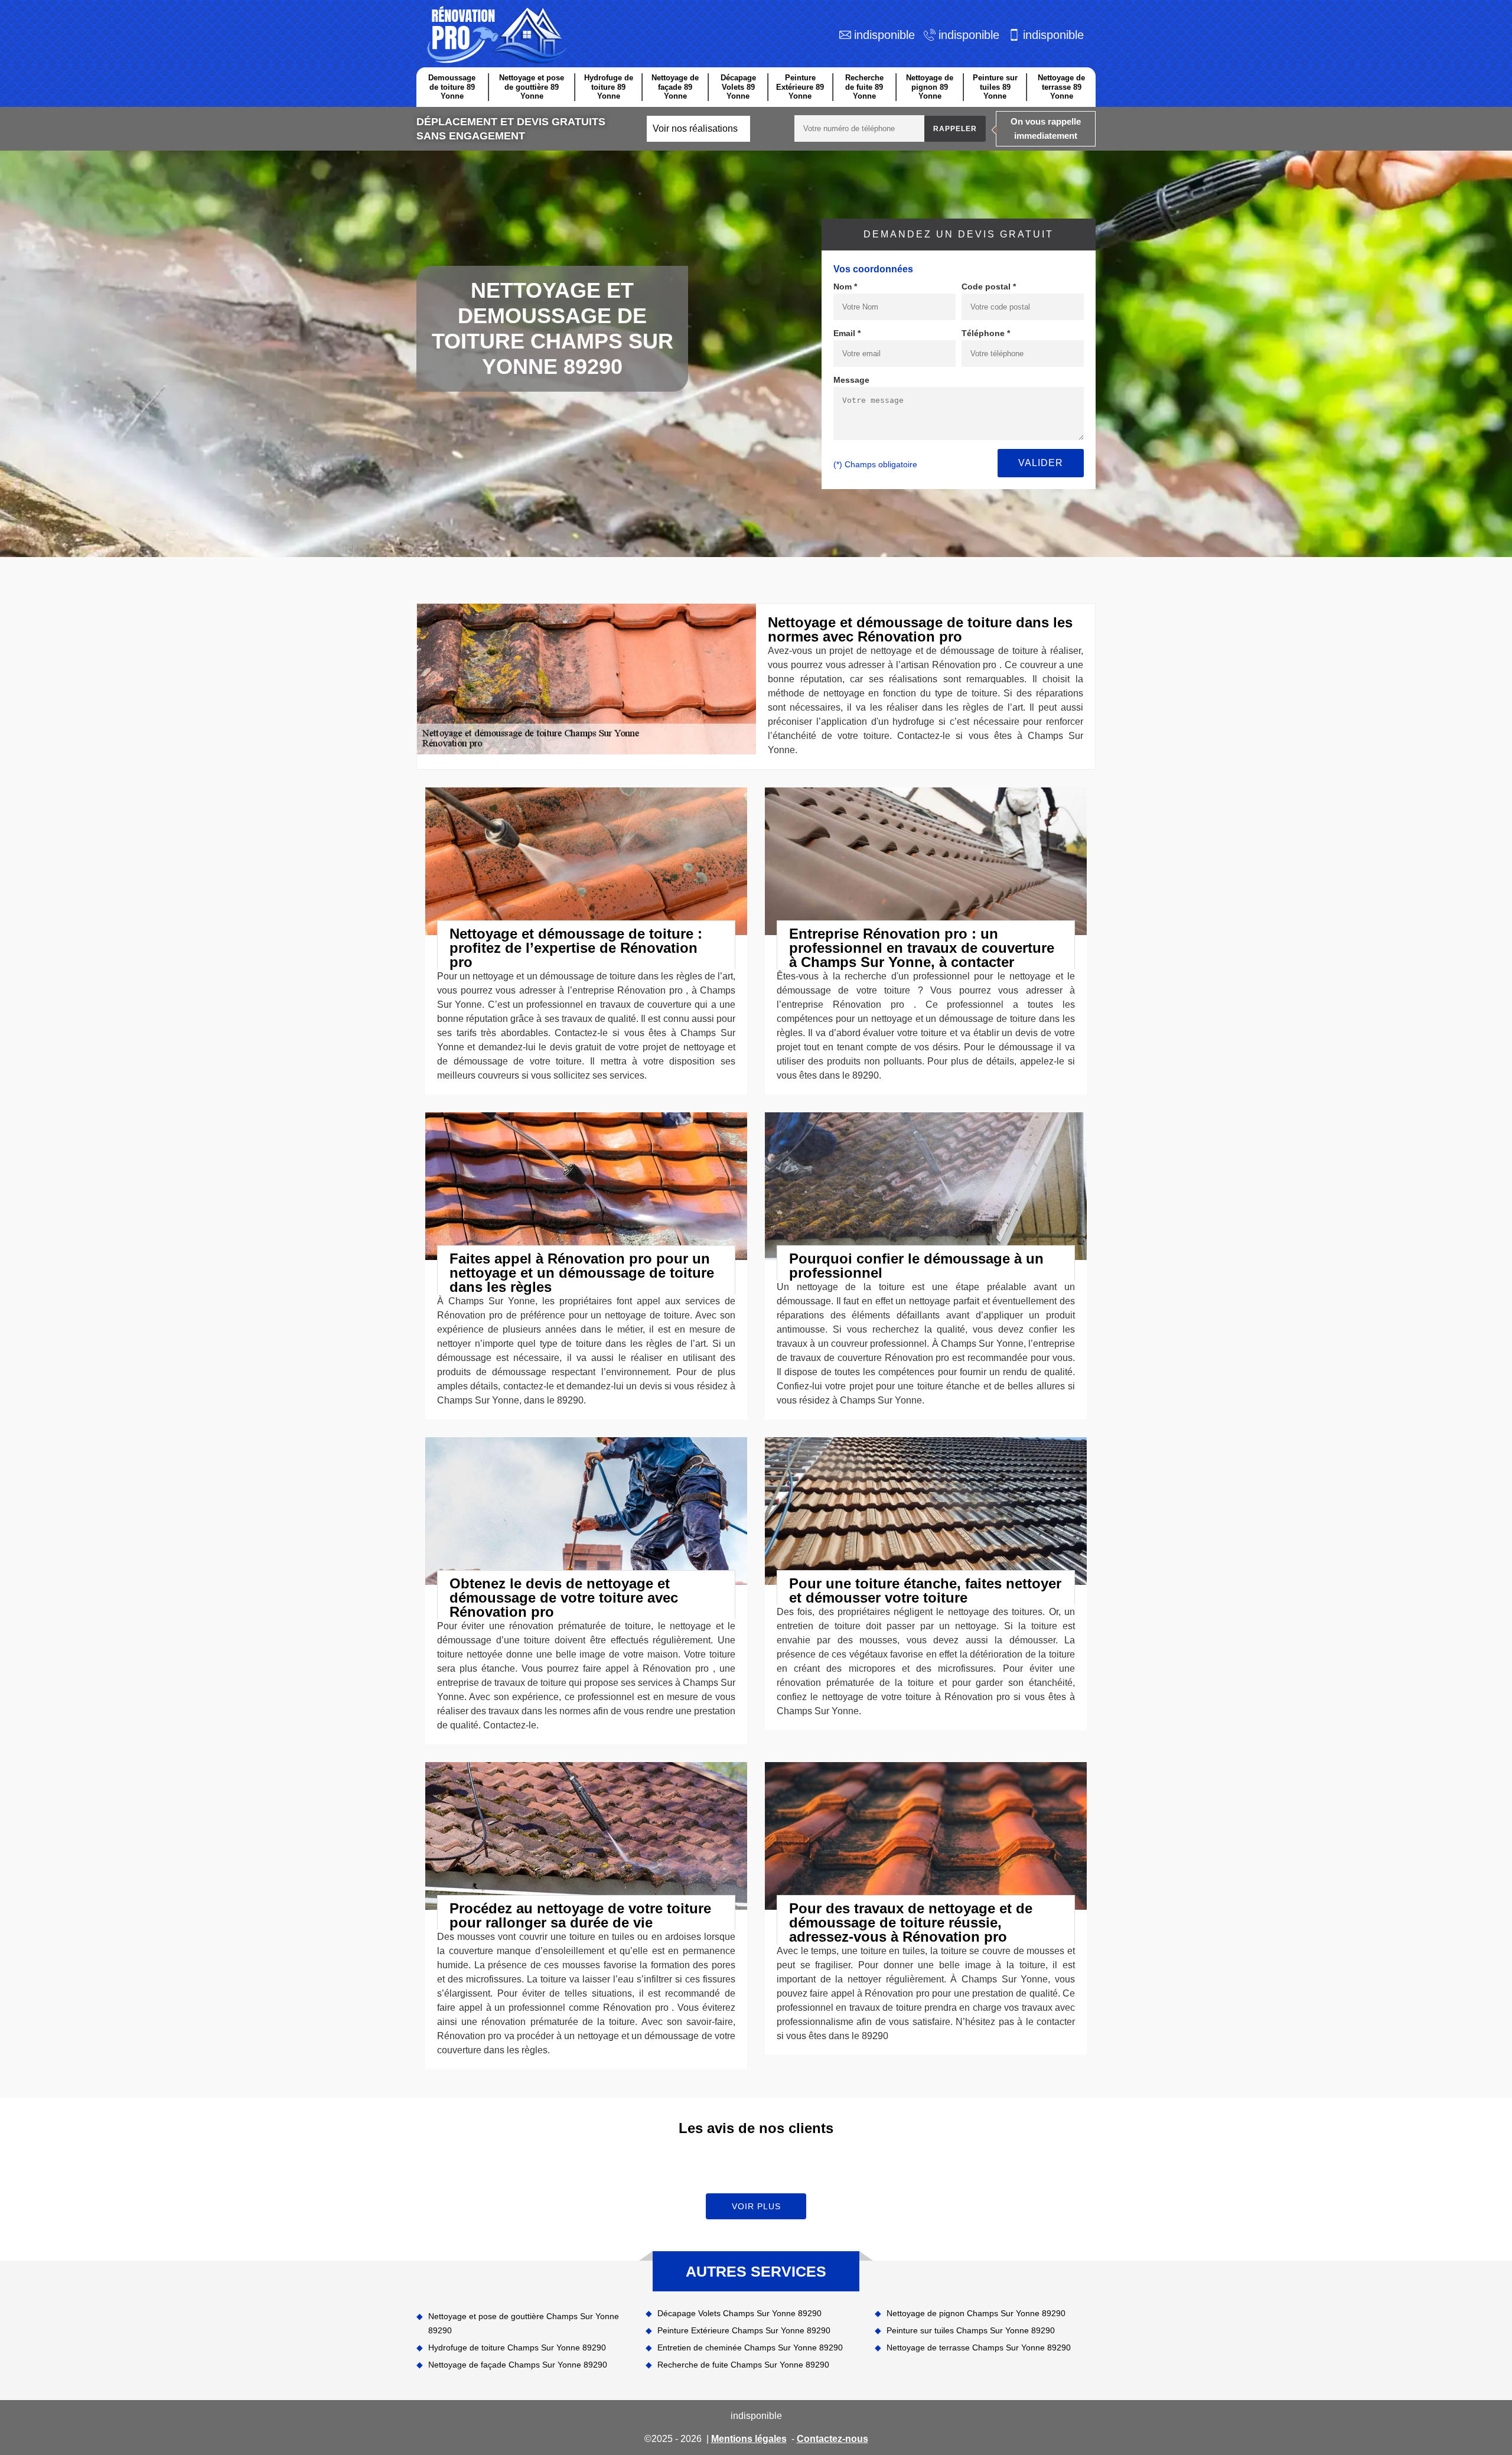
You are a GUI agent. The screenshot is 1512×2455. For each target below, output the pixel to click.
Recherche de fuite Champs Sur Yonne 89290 (743, 2365)
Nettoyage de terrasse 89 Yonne (1061, 87)
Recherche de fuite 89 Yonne (864, 87)
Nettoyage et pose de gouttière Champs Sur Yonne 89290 (524, 2323)
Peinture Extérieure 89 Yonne (800, 87)
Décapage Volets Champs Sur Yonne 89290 (739, 2313)
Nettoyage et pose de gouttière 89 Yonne (532, 87)
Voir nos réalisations (695, 128)
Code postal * (989, 286)
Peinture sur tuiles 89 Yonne (995, 87)
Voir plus (756, 2206)
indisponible (884, 35)
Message (851, 380)
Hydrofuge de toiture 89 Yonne (609, 87)
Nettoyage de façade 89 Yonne (675, 87)
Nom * (845, 286)
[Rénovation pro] (495, 35)
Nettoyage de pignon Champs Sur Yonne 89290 (976, 2313)
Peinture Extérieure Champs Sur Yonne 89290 (744, 2330)
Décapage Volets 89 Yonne (738, 87)
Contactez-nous (832, 2439)
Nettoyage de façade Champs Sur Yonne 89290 (518, 2365)
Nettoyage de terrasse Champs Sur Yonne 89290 (979, 2347)
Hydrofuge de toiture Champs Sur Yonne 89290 (517, 2347)
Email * (847, 333)
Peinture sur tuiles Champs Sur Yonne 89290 (971, 2330)
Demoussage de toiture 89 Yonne (452, 87)
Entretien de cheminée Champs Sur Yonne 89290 (750, 2347)
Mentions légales (749, 2439)
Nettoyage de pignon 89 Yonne (930, 87)
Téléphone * (986, 333)
